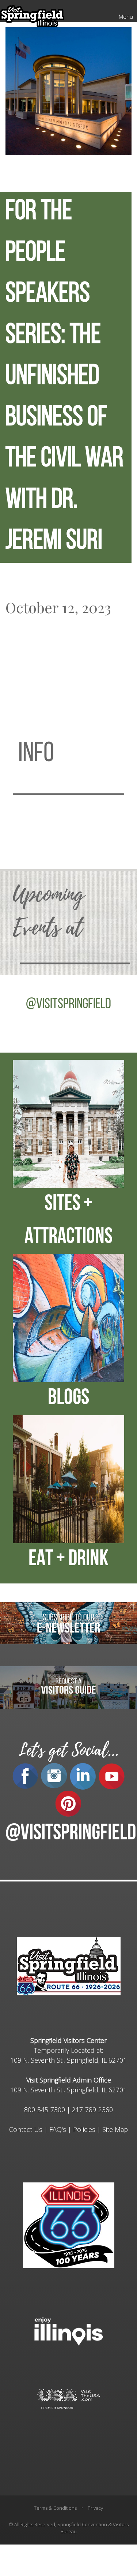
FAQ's (58, 2129)
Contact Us (26, 2129)
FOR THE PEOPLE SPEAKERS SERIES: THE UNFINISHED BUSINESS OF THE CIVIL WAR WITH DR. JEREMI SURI (64, 377)
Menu (126, 16)
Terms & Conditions (55, 2508)
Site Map (115, 2129)
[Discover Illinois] (69, 2399)
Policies (84, 2129)
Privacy (95, 2508)
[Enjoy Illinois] (69, 2331)
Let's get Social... (69, 1750)
